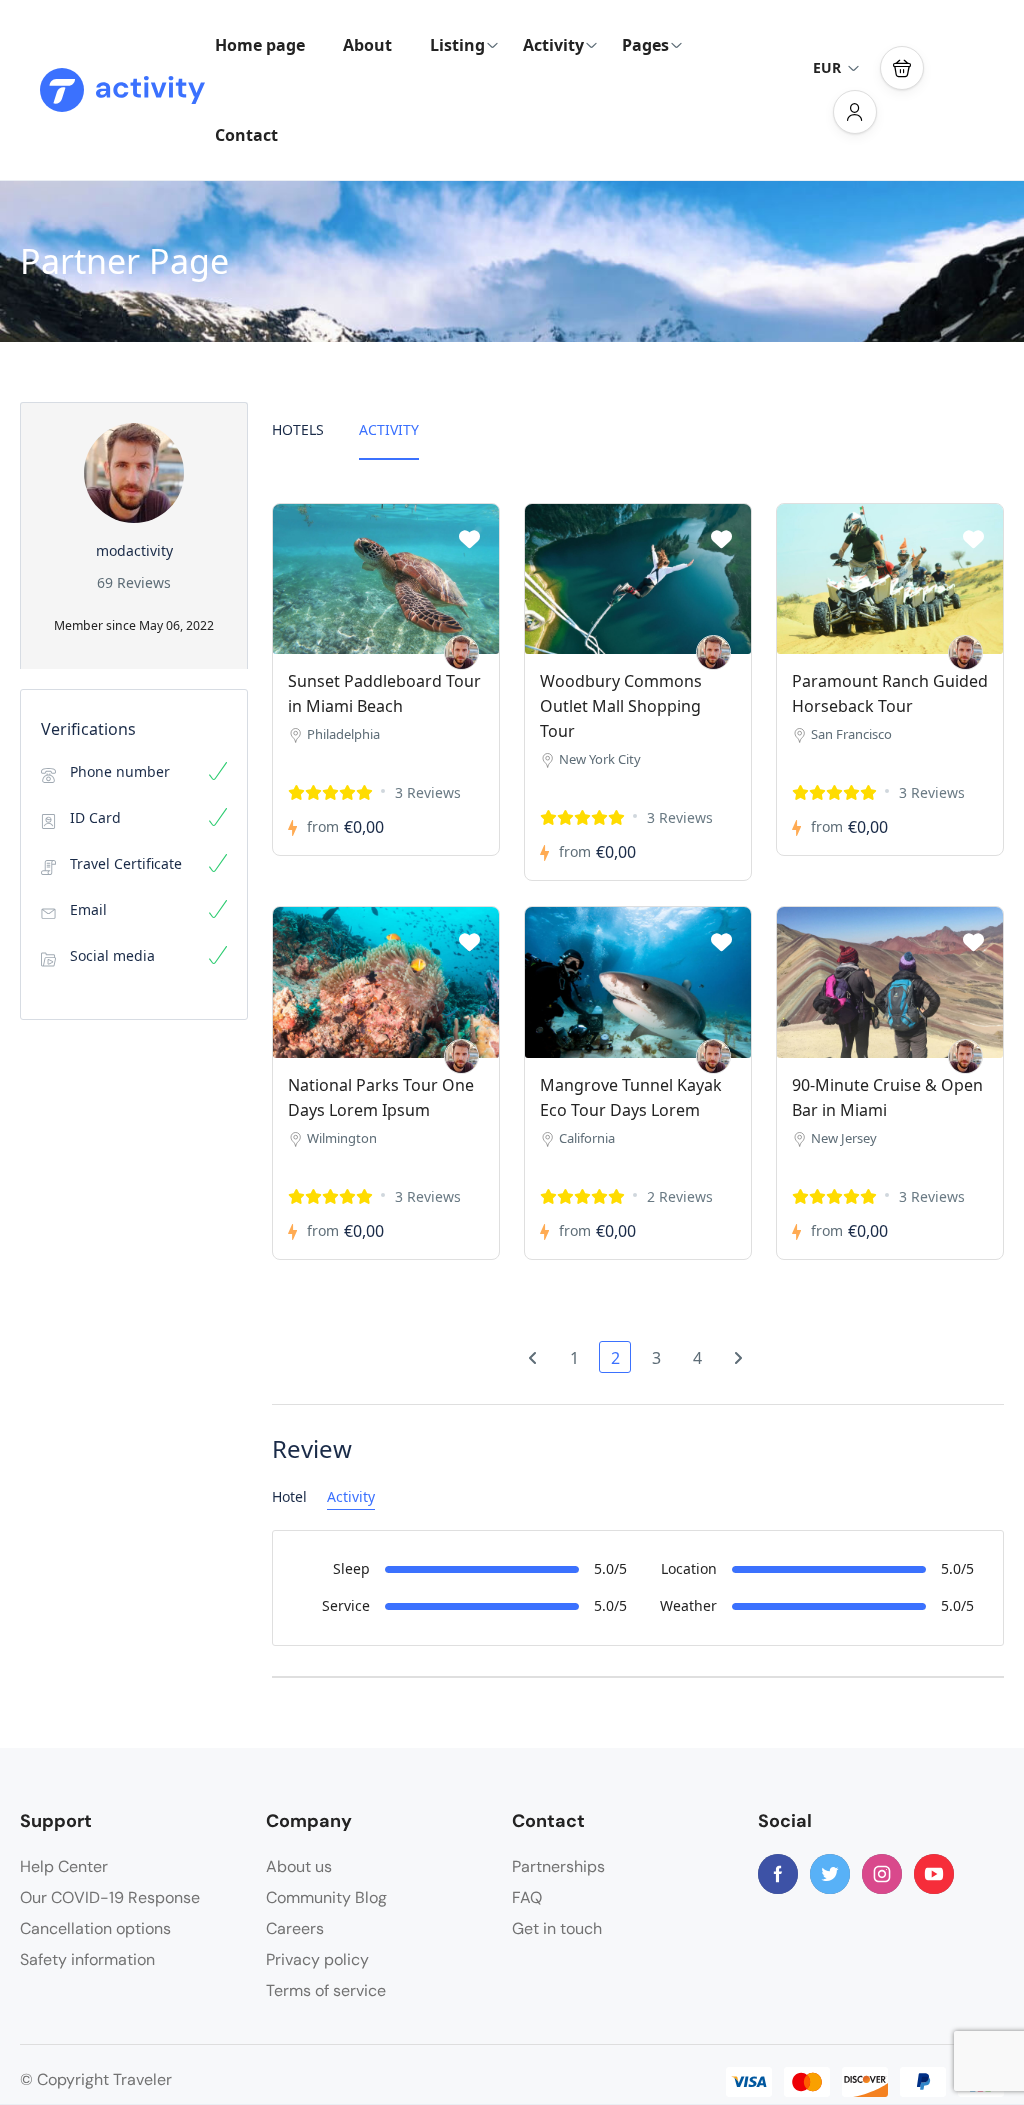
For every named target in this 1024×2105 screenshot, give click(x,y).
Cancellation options (95, 1928)
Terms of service (326, 1990)
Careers (295, 1928)
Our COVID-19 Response (110, 1897)
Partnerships (558, 1866)
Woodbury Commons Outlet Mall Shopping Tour (621, 706)
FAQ (527, 1897)
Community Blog (326, 1897)
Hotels (298, 429)
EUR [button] (827, 67)
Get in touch (557, 1928)
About (367, 45)
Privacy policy (317, 1959)
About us (299, 1866)
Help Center (64, 1866)
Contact (246, 135)
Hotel (289, 1496)
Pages (645, 45)
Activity (553, 45)
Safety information (87, 1959)
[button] (902, 68)
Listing (457, 45)
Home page (260, 45)
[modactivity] (461, 652)
